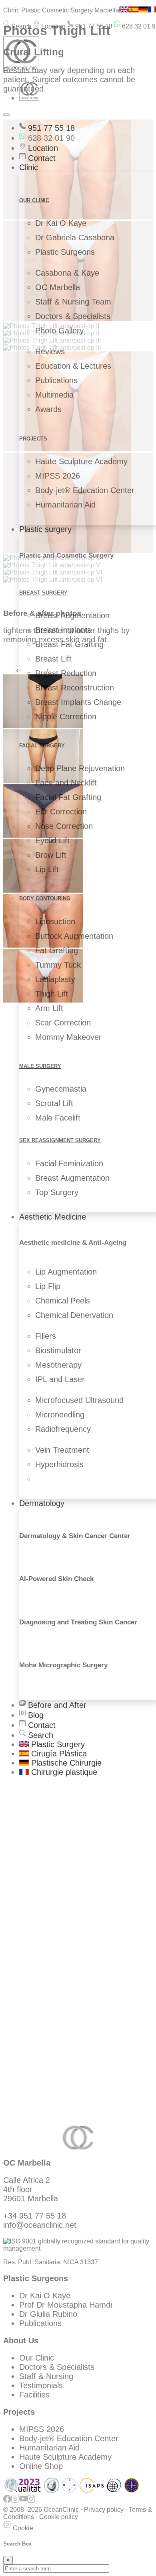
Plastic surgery (45, 529)
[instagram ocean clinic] (31, 2502)
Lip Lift (47, 869)
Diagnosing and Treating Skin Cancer (78, 1622)
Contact (41, 158)
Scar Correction (63, 1023)
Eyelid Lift (52, 840)
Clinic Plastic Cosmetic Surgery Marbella (61, 10)
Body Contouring (45, 898)
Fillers (46, 1336)
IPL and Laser (60, 1379)
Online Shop (41, 2466)
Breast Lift (53, 659)
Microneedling (60, 1415)
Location (53, 26)
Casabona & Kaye (67, 273)
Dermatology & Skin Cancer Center (75, 1536)
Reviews (50, 351)
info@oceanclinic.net (40, 2225)
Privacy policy (104, 2510)
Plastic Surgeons (65, 252)
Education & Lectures (73, 366)
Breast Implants (63, 630)
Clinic (29, 167)
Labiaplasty (55, 979)
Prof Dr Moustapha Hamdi (66, 2305)
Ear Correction (61, 812)
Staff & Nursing (46, 2376)
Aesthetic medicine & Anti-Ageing (73, 1243)
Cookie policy (59, 2517)
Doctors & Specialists (73, 316)
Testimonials (41, 2385)
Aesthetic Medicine (53, 1217)
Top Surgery (57, 1192)
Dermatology (42, 1503)
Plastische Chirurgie (65, 1763)
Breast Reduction (66, 673)
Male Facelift (58, 1118)
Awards (48, 409)
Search (21, 26)
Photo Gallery (59, 331)
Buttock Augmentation (74, 936)
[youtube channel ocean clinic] (23, 2502)
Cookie (22, 2528)
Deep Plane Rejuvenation (80, 768)
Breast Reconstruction (75, 688)
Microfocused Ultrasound (79, 1400)
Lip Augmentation (66, 1272)
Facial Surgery (42, 746)
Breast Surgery (43, 593)
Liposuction (55, 922)
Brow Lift (51, 855)
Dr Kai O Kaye (61, 223)
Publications (56, 380)
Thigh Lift (52, 994)
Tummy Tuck (58, 965)
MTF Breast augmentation (66, 1933)
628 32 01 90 (50, 138)
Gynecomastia (61, 1089)
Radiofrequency (63, 1429)
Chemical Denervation (74, 1315)
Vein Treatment (62, 1450)
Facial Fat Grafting (68, 797)
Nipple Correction (66, 717)
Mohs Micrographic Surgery (63, 1665)
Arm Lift (49, 1008)
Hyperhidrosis (59, 1464)
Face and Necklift (66, 783)
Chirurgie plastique (63, 1772)
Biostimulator (58, 1350)
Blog (35, 1715)
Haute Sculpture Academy (81, 461)
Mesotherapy (58, 1365)
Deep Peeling (43, 1958)
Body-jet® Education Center (85, 490)
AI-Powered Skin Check (56, 1579)
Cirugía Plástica (58, 1754)
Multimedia (54, 395)
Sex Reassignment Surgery (60, 1140)
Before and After (56, 1705)
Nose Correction (64, 826)
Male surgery (40, 1066)
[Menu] (6, 115)
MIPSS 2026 (58, 476)
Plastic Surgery (57, 1744)
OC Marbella (58, 287)
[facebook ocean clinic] (7, 2502)
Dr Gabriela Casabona (75, 238)
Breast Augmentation (72, 615)
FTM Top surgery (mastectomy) (75, 1943)
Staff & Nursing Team (73, 302)
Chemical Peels (63, 1301)
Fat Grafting (57, 950)
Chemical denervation (58, 1967)
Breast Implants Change (78, 702)
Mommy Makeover (68, 1037)
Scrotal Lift (54, 1103)
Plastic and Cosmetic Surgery (66, 555)
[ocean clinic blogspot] (15, 2502)
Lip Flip (48, 1286)
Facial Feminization (69, 1163)
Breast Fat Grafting (69, 644)
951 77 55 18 (93, 26)
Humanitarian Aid (65, 505)
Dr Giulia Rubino (48, 2314)
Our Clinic (37, 2358)
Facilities (34, 2395)
